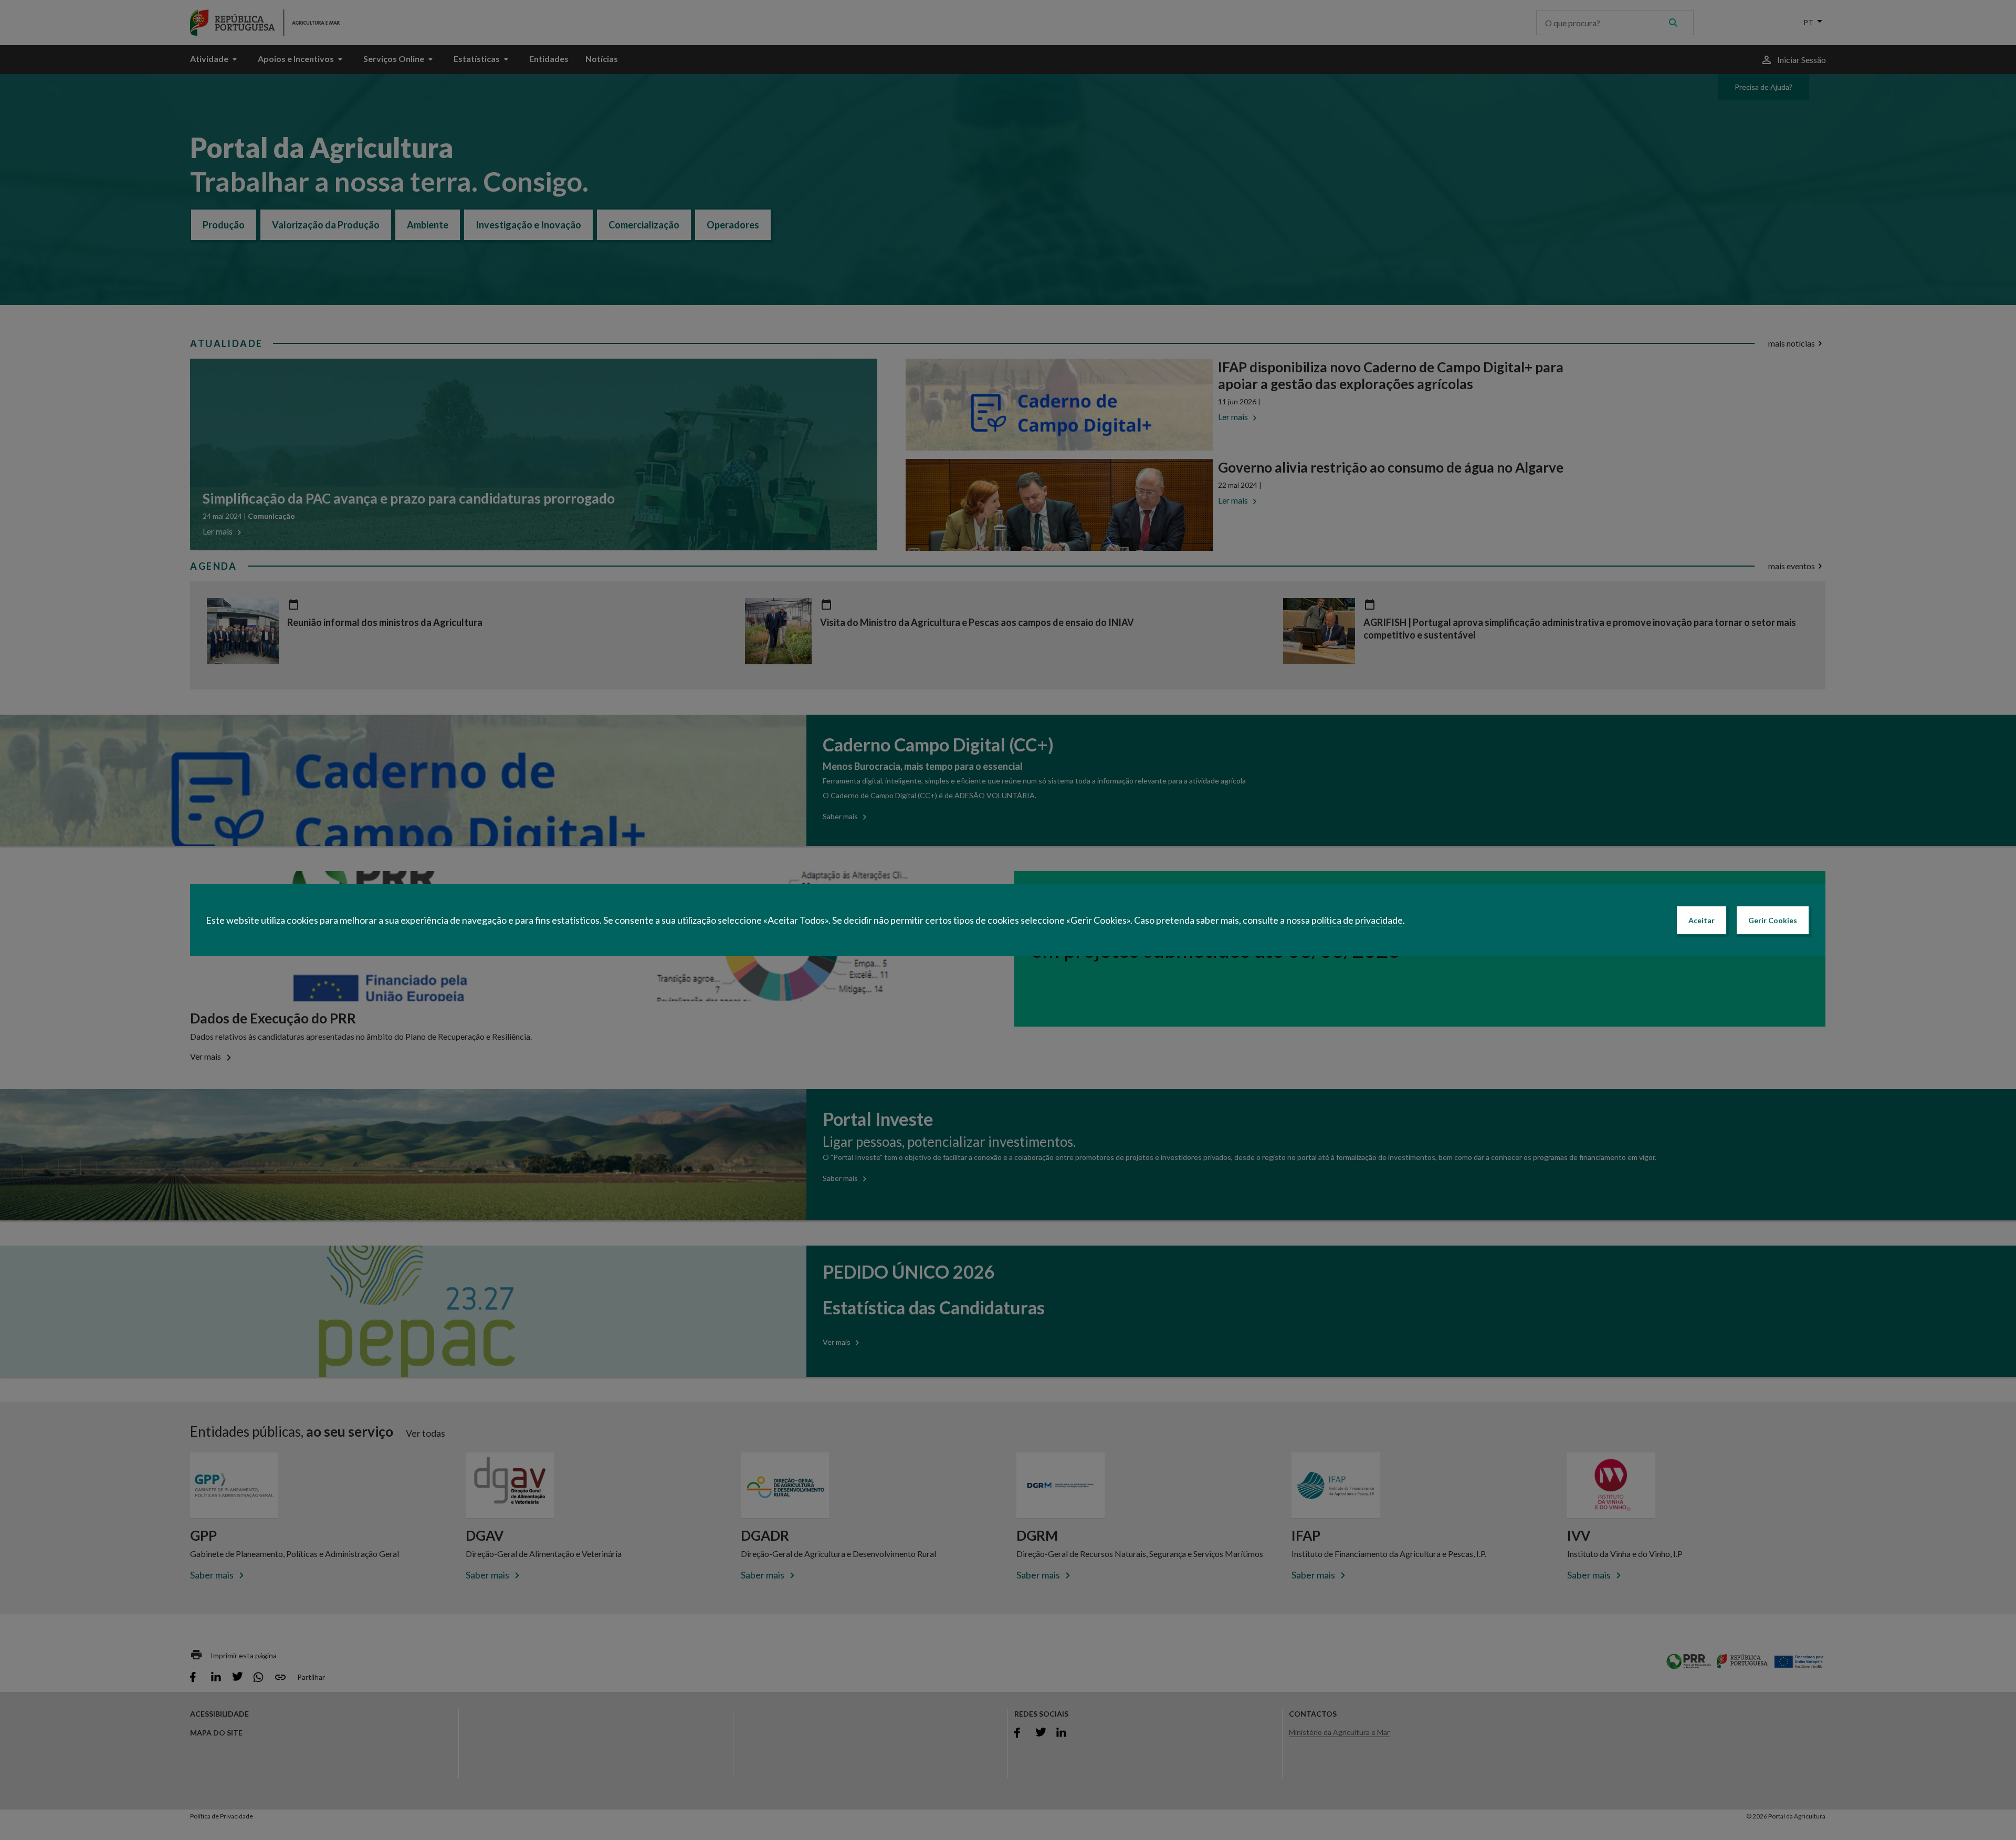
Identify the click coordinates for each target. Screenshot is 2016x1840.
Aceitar (1702, 920)
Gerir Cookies (1773, 920)
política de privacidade (1357, 920)
